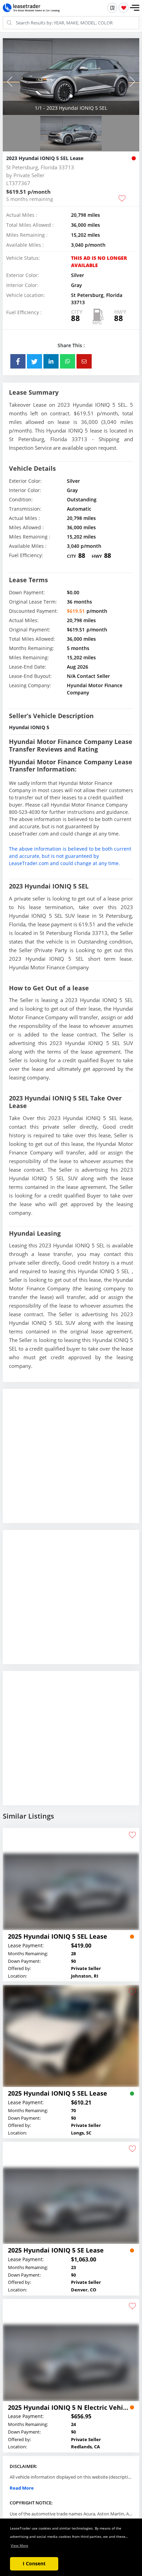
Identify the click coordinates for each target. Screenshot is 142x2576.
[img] (71, 77)
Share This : (71, 345)
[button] (135, 8)
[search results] (112, 8)
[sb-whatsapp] (68, 361)
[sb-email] (84, 361)
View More (19, 2545)
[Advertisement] (71, 1461)
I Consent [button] (34, 2563)
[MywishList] (124, 8)
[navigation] (71, 96)
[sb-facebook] (18, 361)
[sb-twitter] (34, 361)
